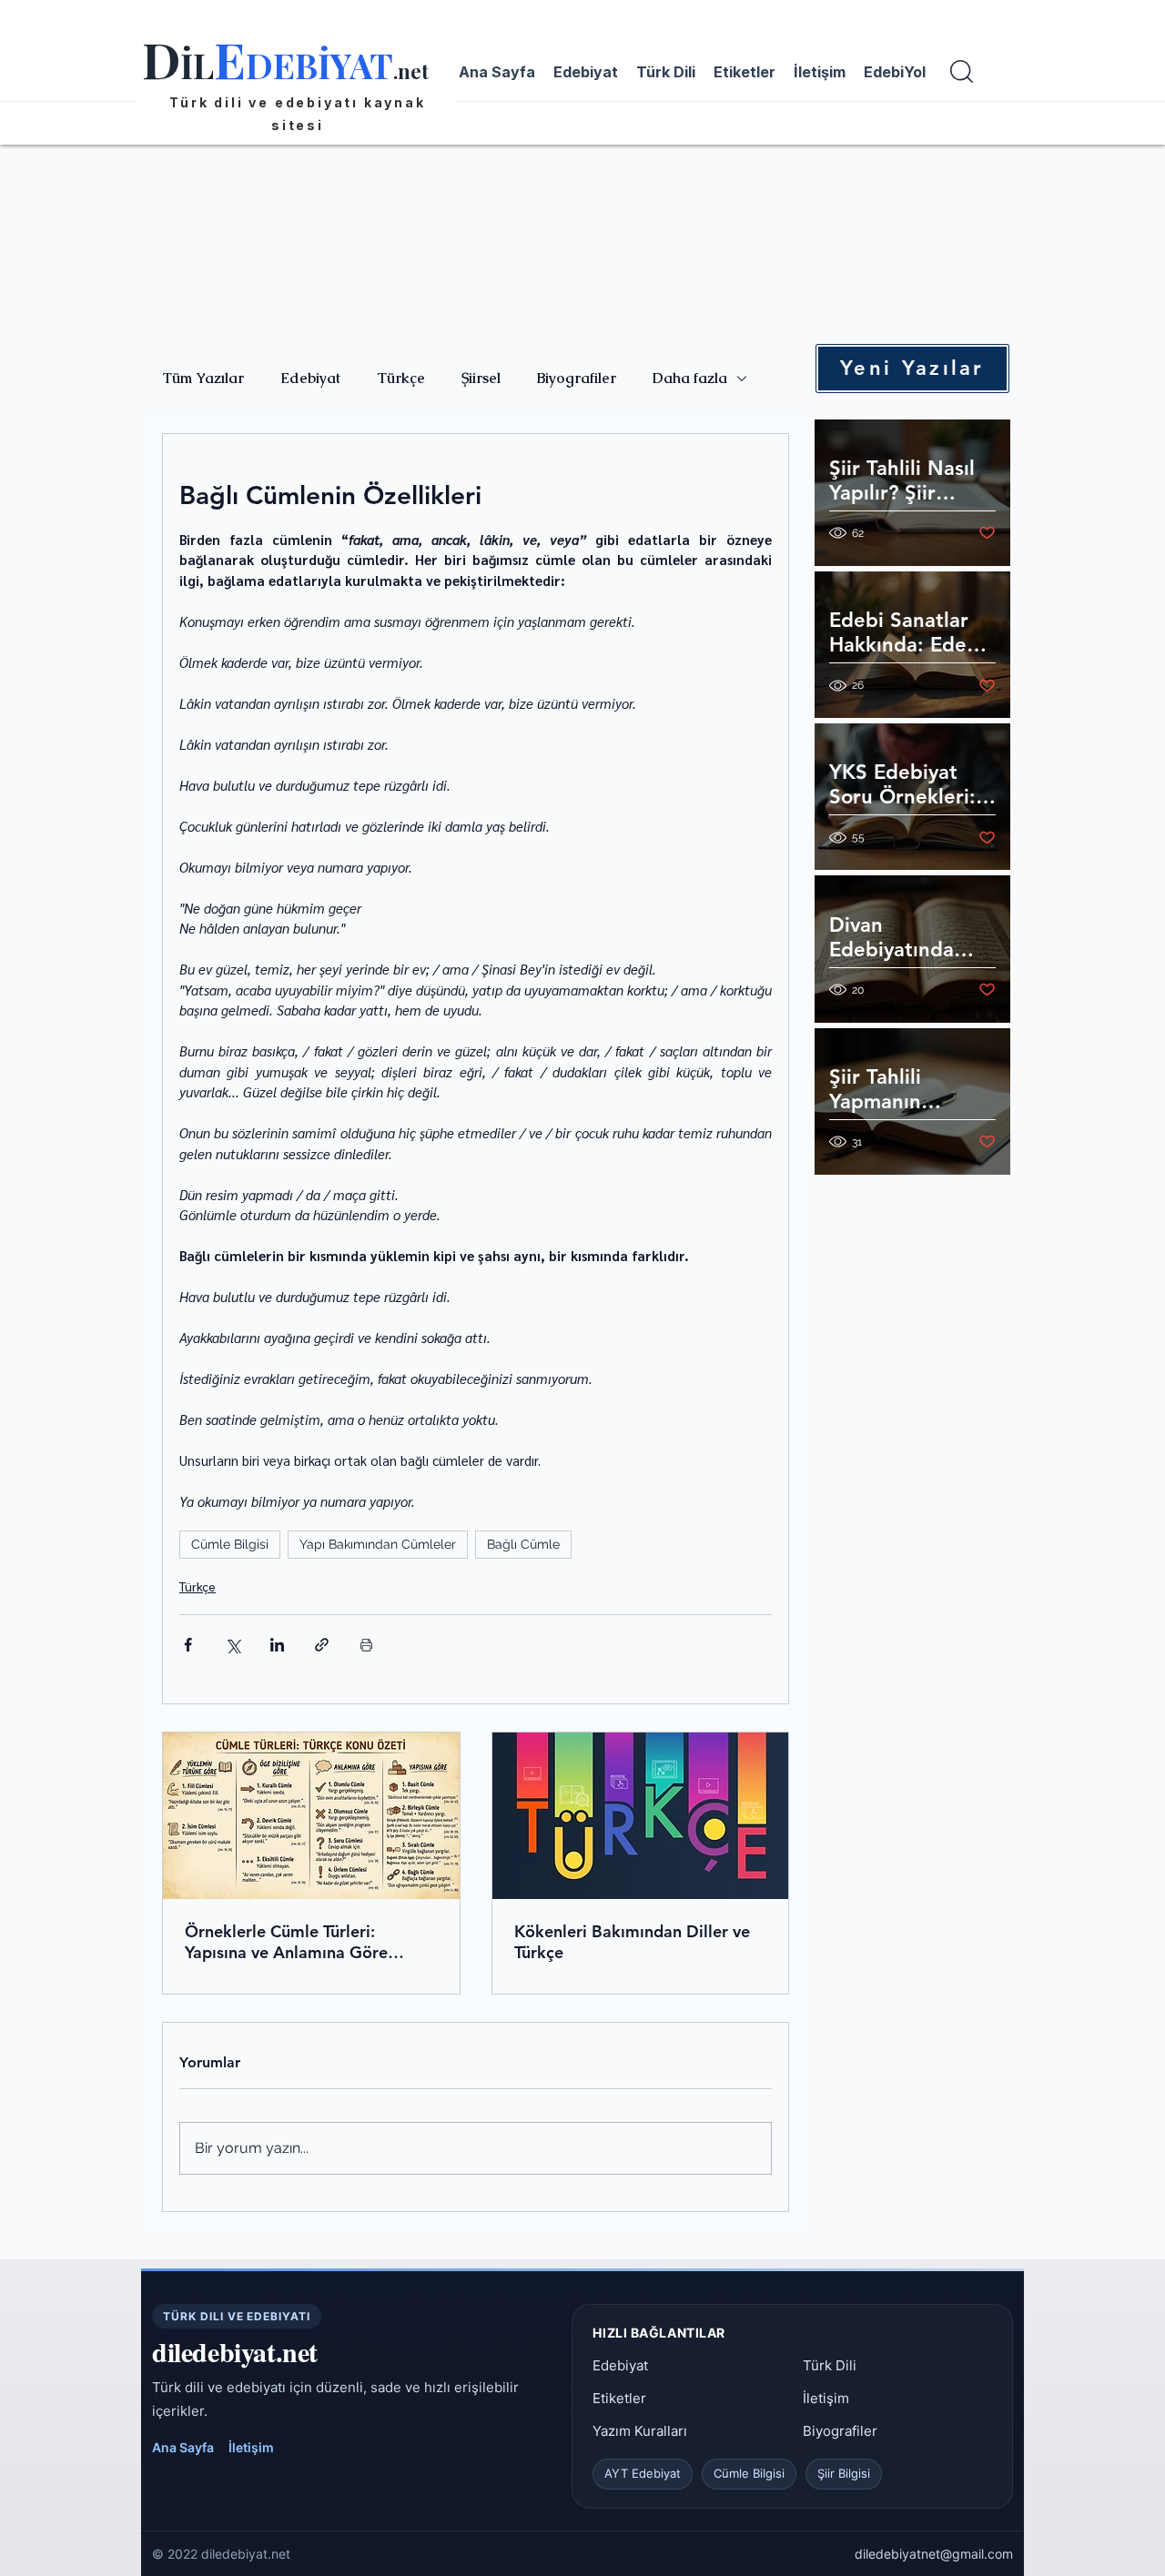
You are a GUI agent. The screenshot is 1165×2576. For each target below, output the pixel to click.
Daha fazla (690, 379)
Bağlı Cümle (523, 1544)
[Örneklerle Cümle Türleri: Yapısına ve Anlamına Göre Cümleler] (311, 1816)
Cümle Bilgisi (230, 1544)
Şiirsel (481, 379)
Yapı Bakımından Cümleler (378, 1544)
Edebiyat (310, 379)
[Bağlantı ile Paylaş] (322, 1645)
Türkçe (401, 379)
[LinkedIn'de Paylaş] (277, 1645)
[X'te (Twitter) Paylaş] (233, 1645)
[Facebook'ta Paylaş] (188, 1645)
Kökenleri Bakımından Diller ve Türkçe (632, 1942)
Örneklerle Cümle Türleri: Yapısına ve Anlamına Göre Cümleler (286, 1942)
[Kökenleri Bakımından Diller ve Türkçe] (641, 1816)
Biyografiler (577, 379)
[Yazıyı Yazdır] (366, 1645)
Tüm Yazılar (203, 379)
